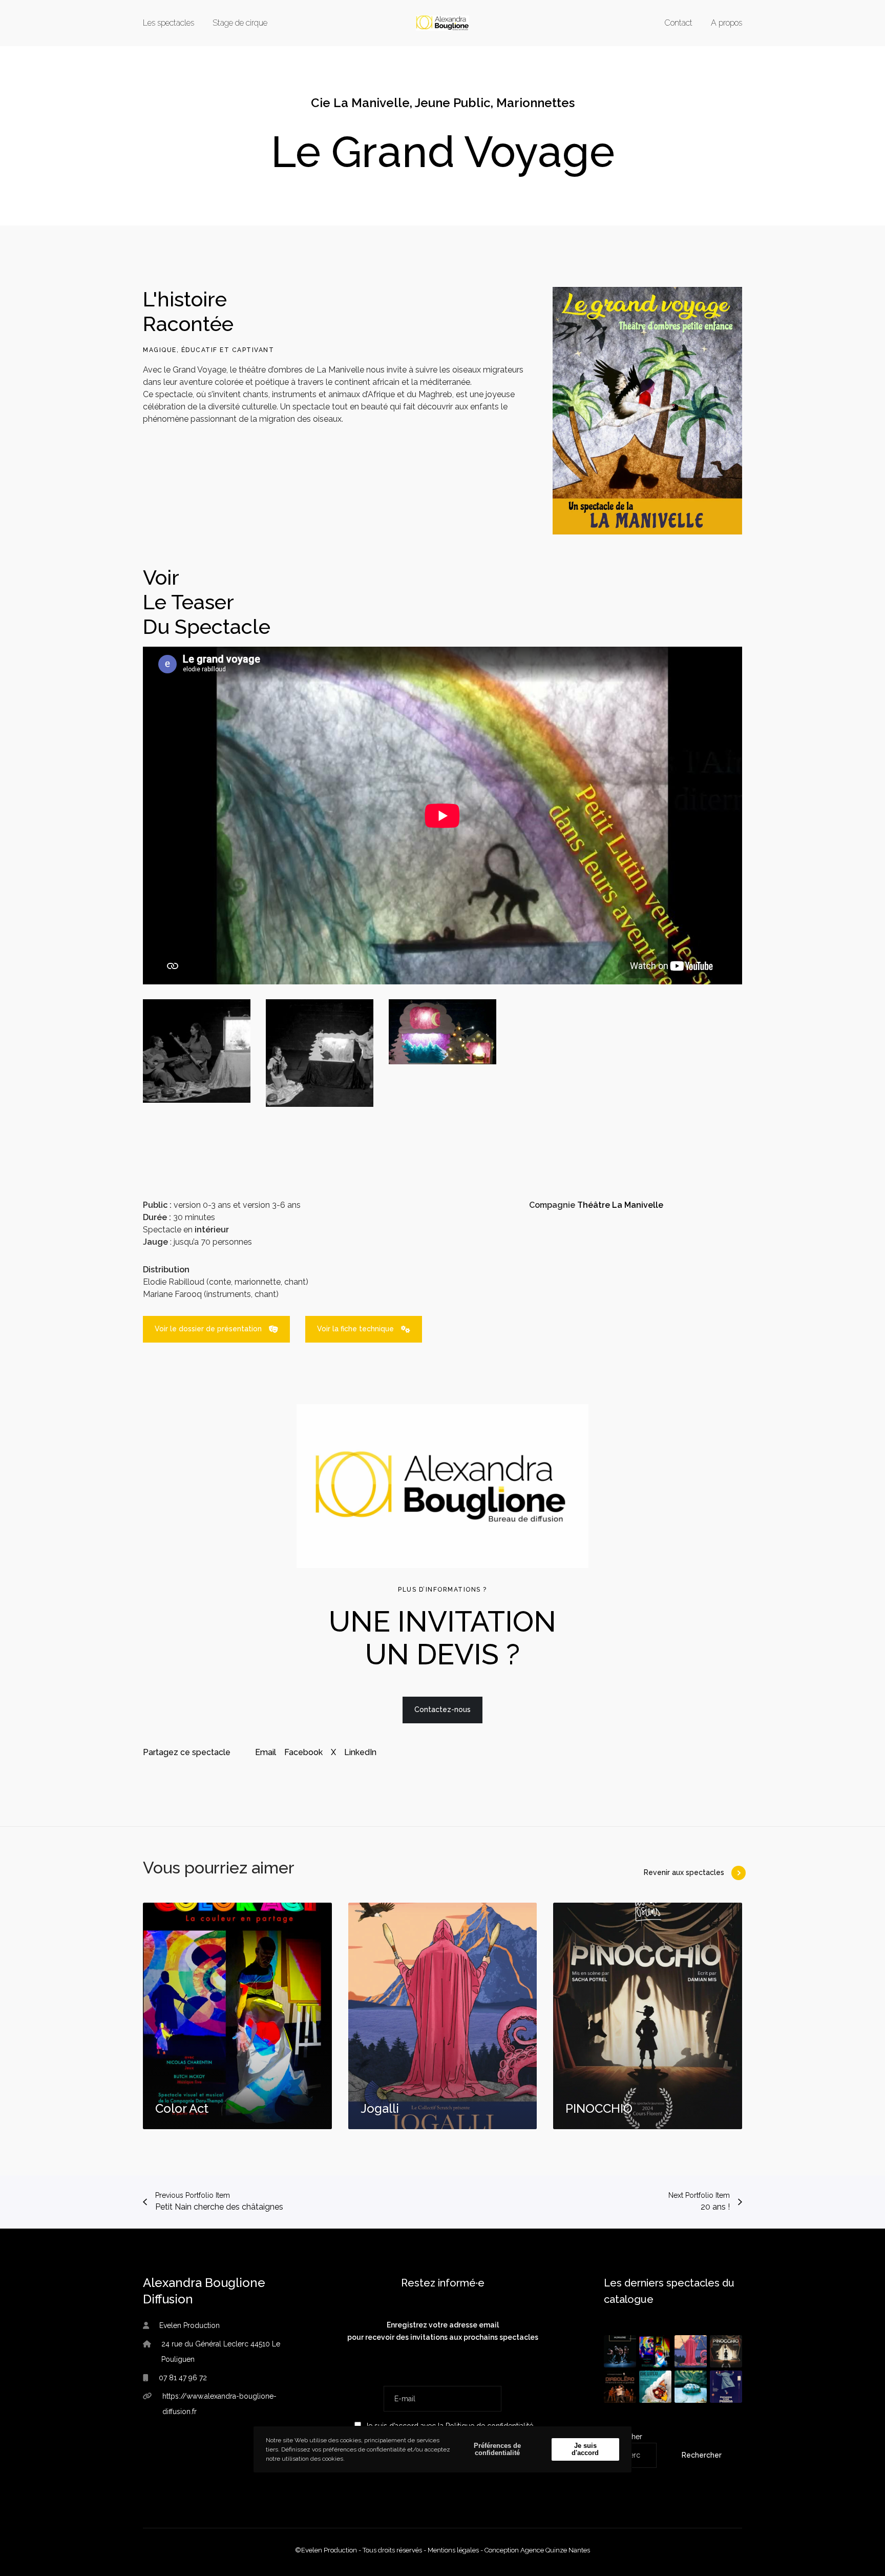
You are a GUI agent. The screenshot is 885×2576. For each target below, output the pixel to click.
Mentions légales (453, 2550)
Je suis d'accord (585, 2449)
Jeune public (453, 103)
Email (266, 1752)
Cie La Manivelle (360, 103)
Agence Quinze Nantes (555, 2550)
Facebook (303, 1752)
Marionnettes (535, 103)
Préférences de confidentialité (497, 2449)
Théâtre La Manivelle (620, 1205)
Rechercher (702, 2455)
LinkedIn (360, 1752)
